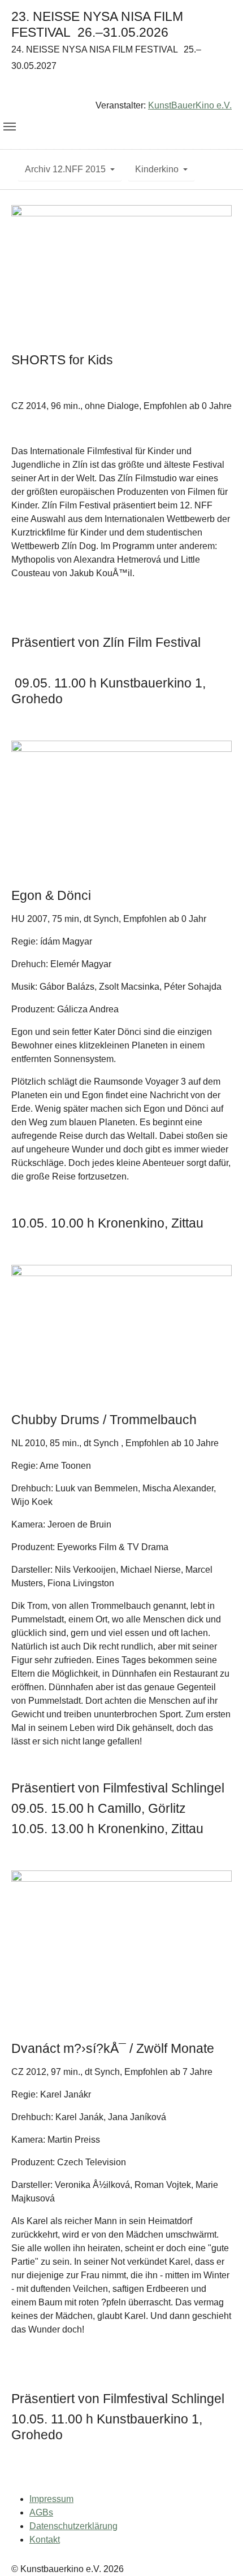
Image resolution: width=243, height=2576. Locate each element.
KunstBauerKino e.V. (190, 105)
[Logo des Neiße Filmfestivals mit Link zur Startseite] (121, 88)
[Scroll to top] (218, 2551)
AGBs (41, 2512)
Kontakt (45, 2540)
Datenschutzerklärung (73, 2526)
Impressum (51, 2499)
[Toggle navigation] (10, 127)
